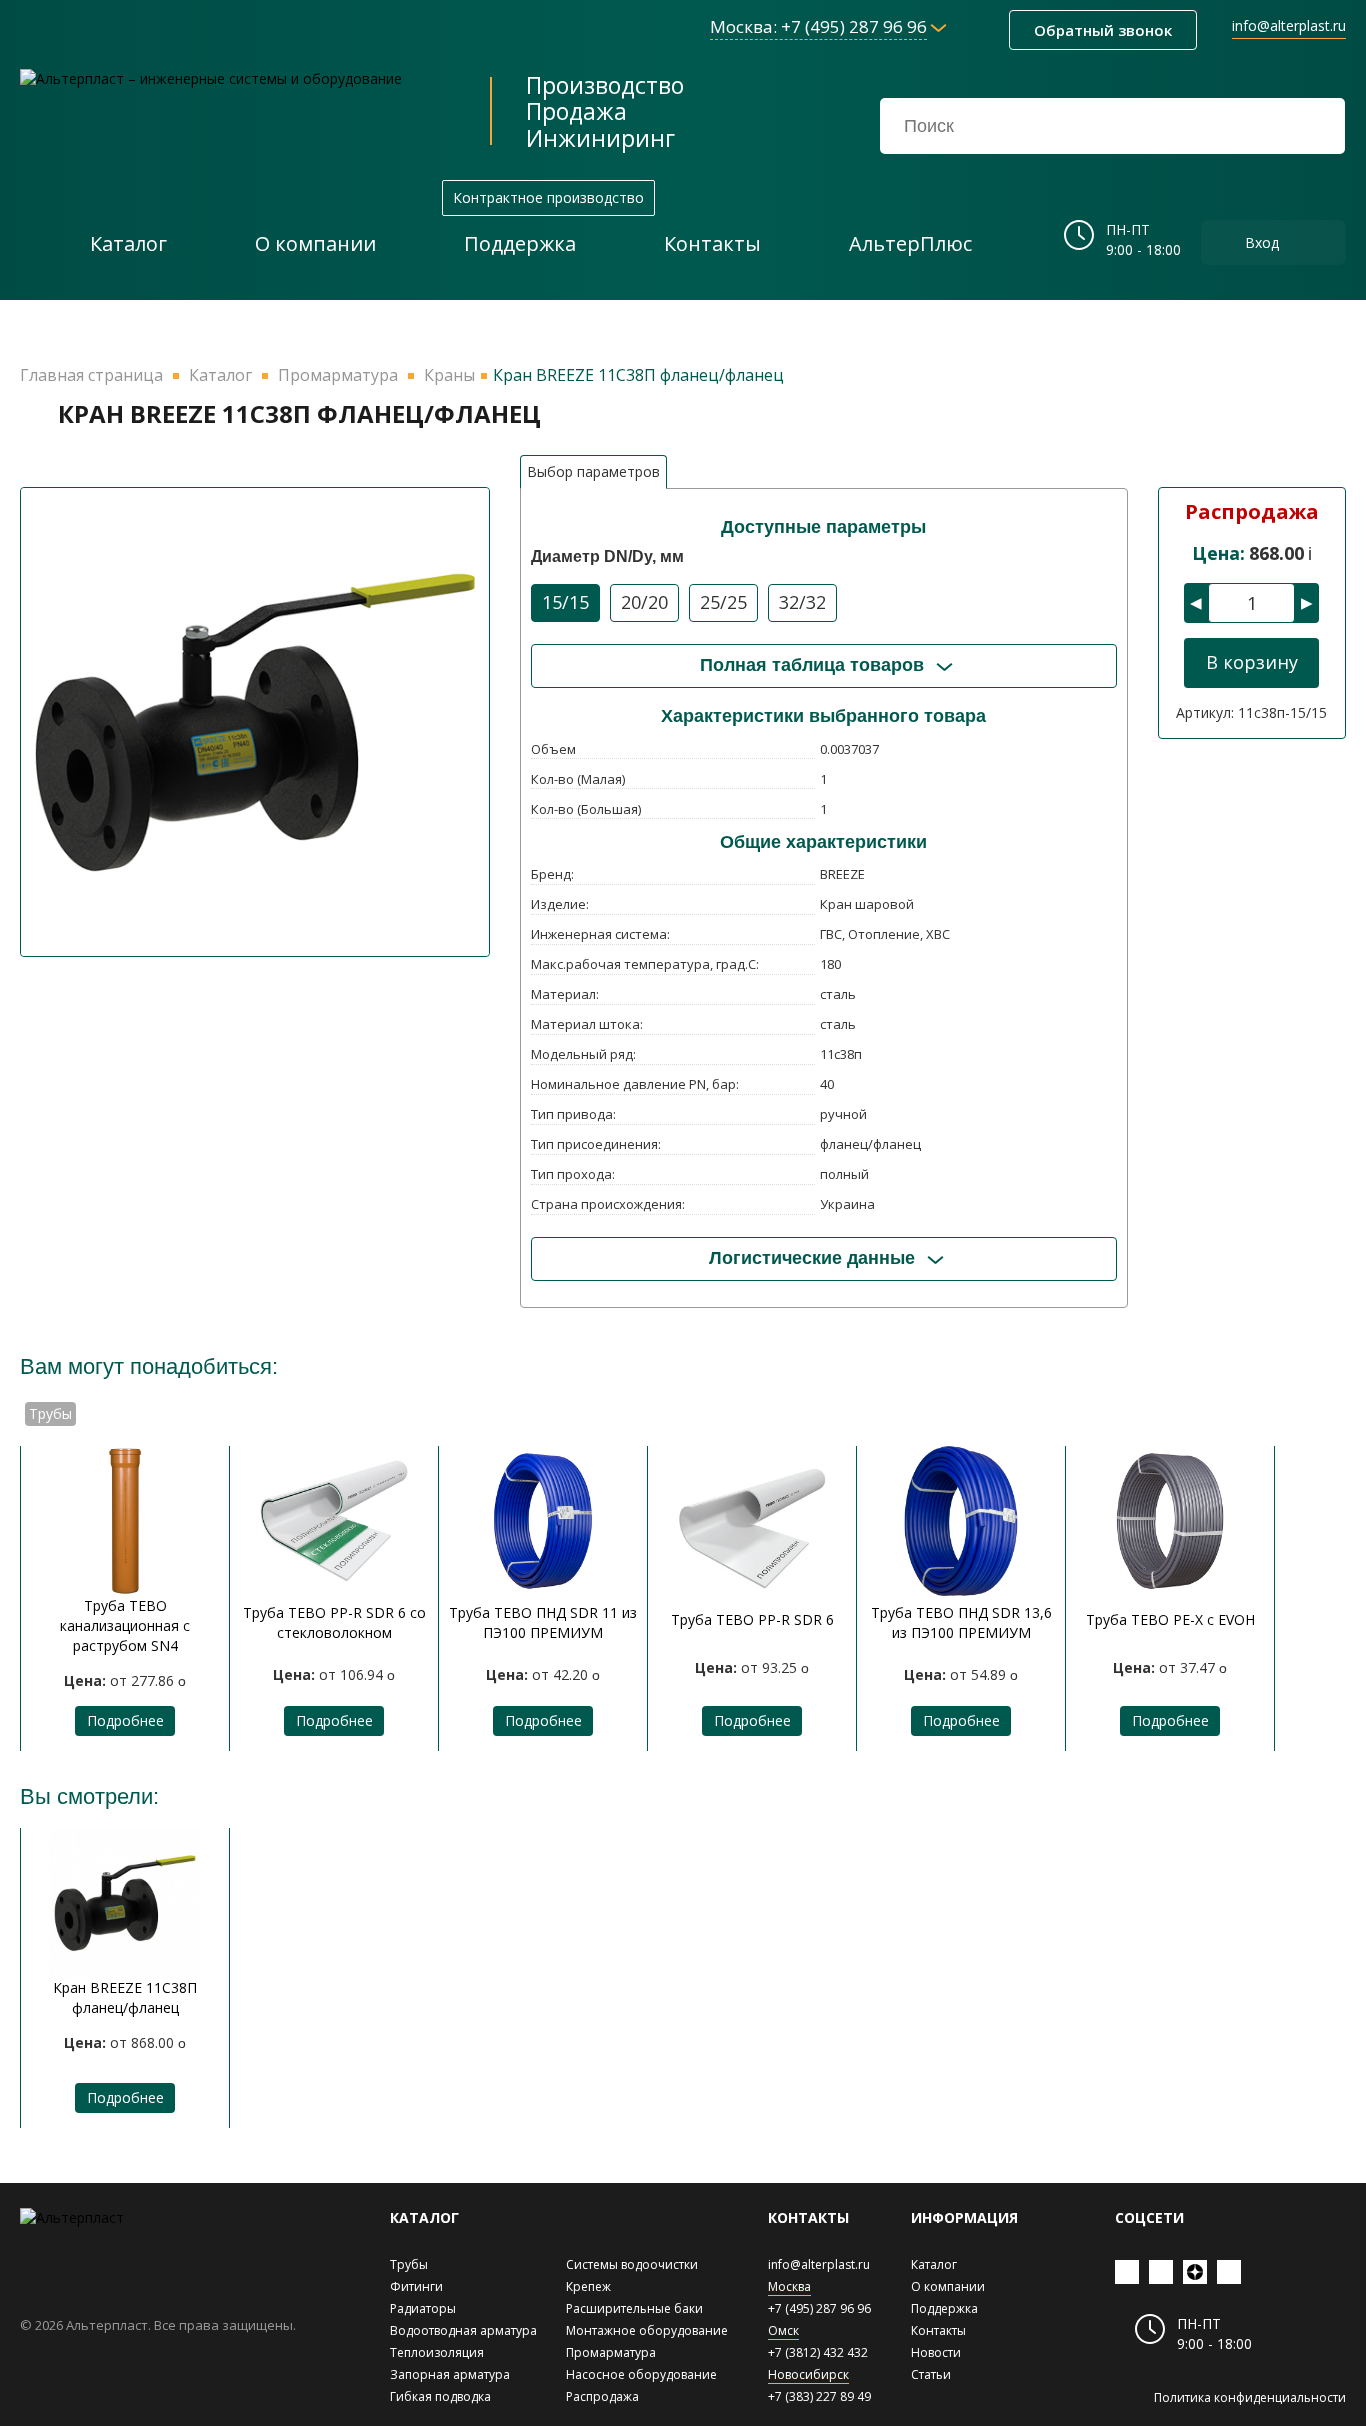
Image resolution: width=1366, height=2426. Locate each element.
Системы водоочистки (632, 2264)
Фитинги (416, 2286)
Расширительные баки (634, 2308)
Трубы (409, 2264)
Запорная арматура (450, 2374)
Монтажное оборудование (647, 2330)
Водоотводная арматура (463, 2330)
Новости (936, 2352)
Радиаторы (423, 2308)
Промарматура (611, 2352)
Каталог (934, 2264)
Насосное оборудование (641, 2374)
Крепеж (588, 2286)
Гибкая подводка (440, 2396)
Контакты (938, 2330)
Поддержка (944, 2308)
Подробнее (125, 1720)
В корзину (1252, 662)
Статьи (931, 2374)
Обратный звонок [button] (1103, 30)
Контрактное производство (548, 197)
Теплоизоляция (437, 2352)
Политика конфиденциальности (1250, 2397)
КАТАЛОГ (424, 2217)
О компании (948, 2286)
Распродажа (602, 2396)
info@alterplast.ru (1289, 25)
